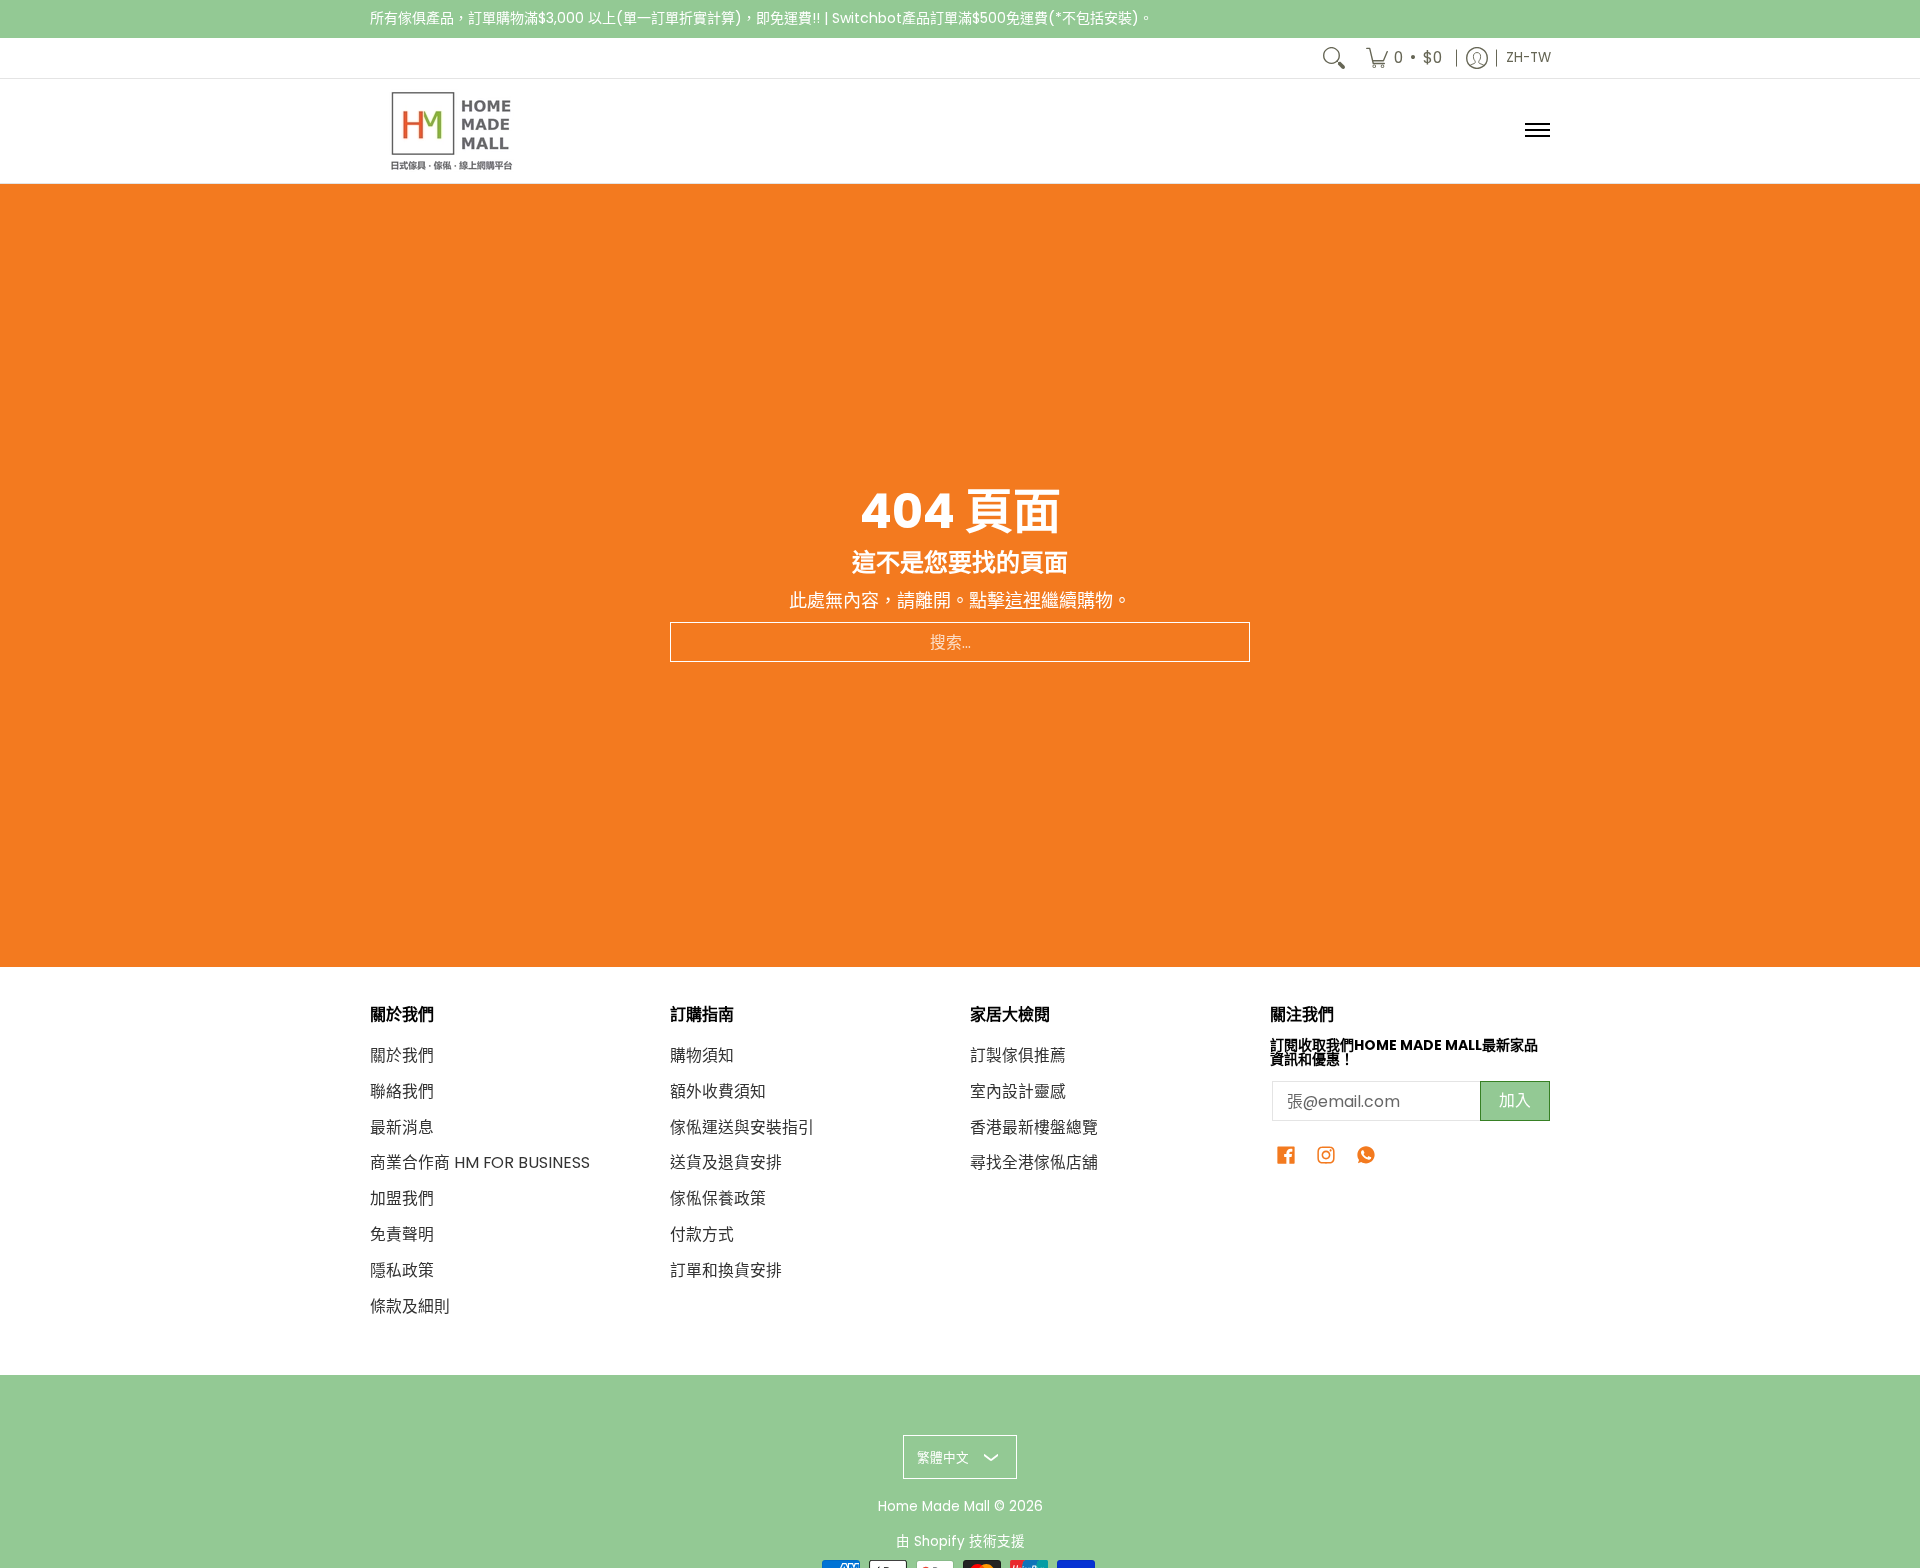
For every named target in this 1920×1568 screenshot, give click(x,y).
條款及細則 (410, 1306)
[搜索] (1334, 58)
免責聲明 (402, 1234)
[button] (1286, 1157)
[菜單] (1536, 131)
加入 (1515, 1100)
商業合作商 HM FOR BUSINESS (480, 1162)
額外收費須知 (718, 1091)
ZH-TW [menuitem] (1528, 57)
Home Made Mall (934, 1506)
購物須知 (702, 1055)
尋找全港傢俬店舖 (1034, 1162)
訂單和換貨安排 (726, 1270)
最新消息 (402, 1127)
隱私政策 (402, 1270)
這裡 (1023, 600)
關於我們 (402, 1055)
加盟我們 (402, 1198)
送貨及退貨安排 (726, 1162)
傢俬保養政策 (718, 1198)
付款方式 (702, 1234)
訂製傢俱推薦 (1018, 1055)
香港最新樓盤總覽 (1034, 1127)
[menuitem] (1404, 58)
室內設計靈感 (1018, 1091)
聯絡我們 (402, 1091)
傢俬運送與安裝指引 (742, 1127)
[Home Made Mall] (450, 131)
